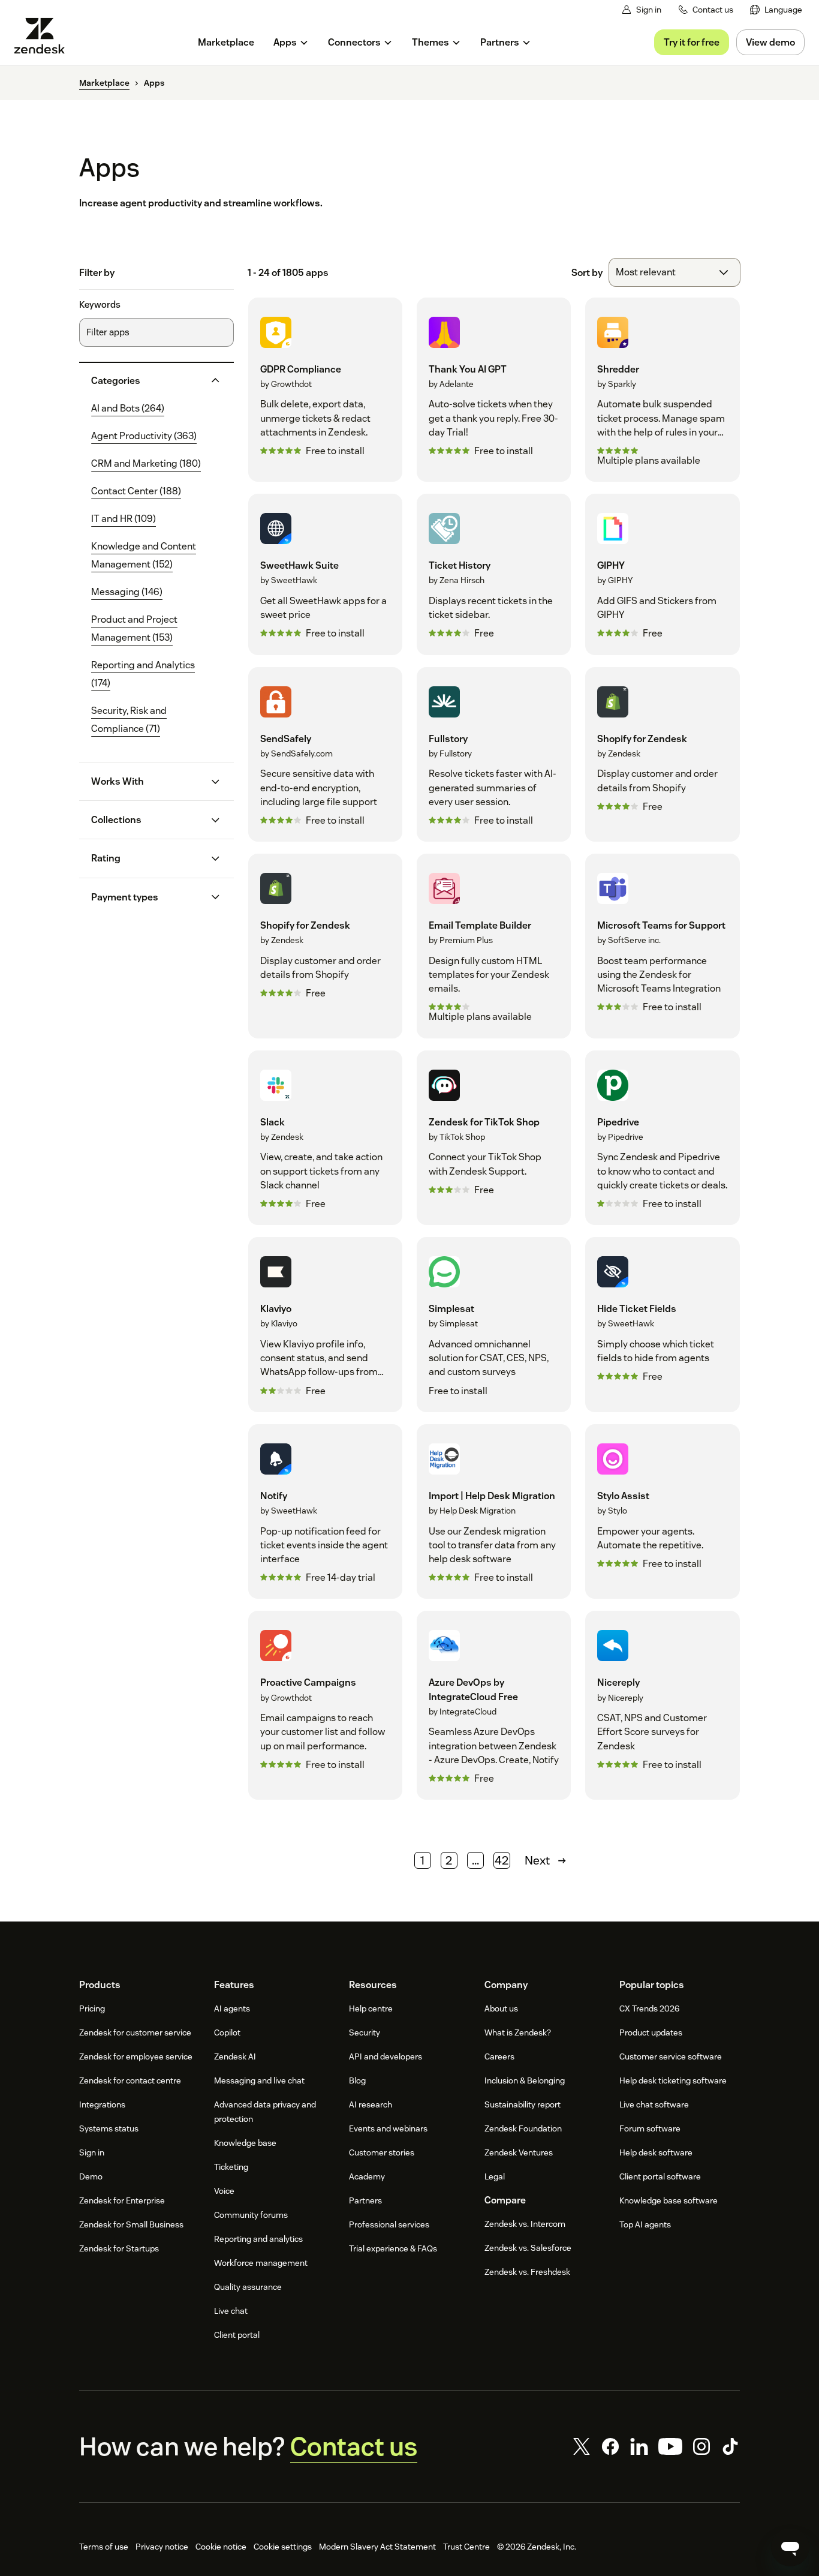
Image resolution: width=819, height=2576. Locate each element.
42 (502, 1860)
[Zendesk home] (44, 36)
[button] (147, 381)
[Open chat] (790, 2547)
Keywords (100, 305)
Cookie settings (283, 2547)
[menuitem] (776, 10)
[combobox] (675, 272)
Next (537, 1860)
